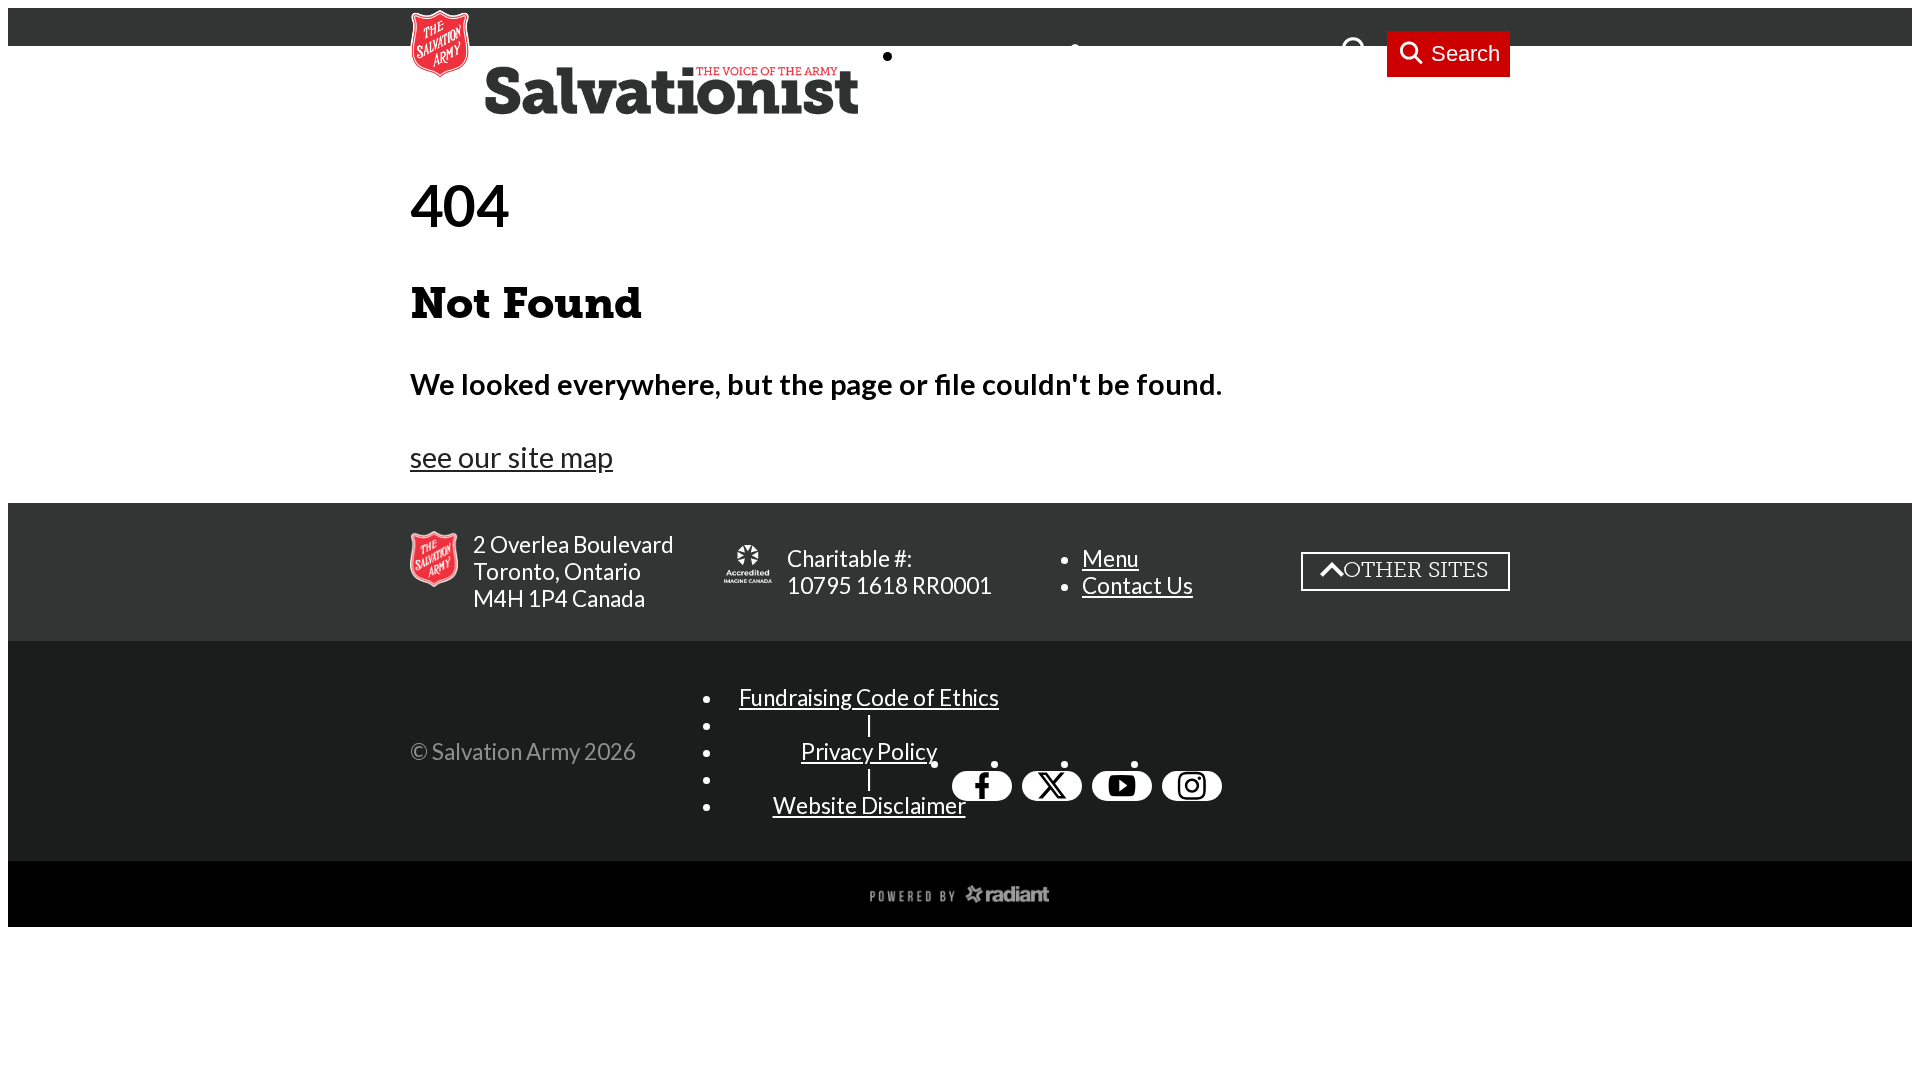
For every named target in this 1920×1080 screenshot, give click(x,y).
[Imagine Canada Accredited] (748, 572)
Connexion (1153, 53)
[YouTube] (1122, 786)
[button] (1110, 558)
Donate (1284, 53)
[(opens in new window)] (960, 892)
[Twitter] (1052, 786)
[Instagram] (1192, 786)
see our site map (511, 457)
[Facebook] (982, 786)
